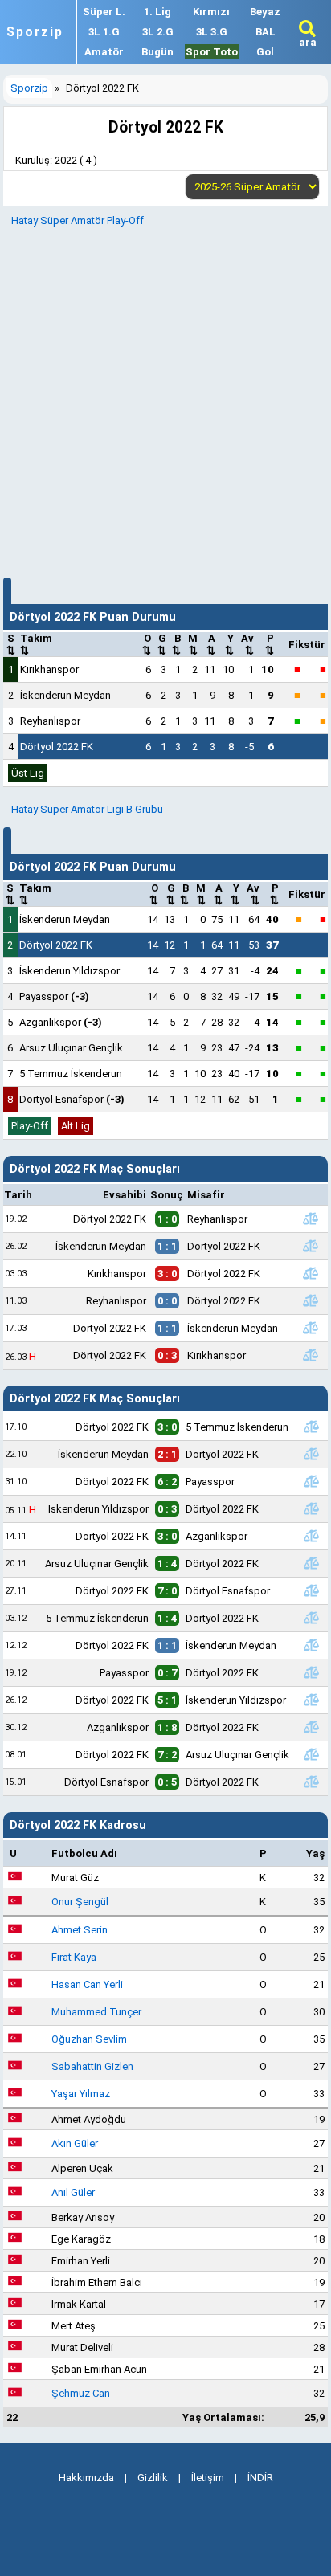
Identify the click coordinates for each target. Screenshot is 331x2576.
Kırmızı (211, 12)
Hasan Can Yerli (87, 1984)
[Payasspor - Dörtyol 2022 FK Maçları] (312, 1672)
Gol (265, 52)
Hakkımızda (86, 2478)
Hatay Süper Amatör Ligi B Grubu (87, 809)
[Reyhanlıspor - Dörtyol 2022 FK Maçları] (310, 1300)
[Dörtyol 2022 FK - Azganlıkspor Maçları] (312, 1536)
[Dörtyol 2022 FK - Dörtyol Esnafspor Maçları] (312, 1590)
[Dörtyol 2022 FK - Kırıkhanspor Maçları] (310, 1355)
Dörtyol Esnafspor (72, 1099)
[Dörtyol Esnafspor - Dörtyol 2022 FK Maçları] (312, 1782)
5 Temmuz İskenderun (71, 1074)
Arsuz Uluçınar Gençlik (71, 1048)
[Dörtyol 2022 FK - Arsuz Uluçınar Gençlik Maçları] (312, 1754)
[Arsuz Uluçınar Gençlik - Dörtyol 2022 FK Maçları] (312, 1563)
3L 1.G (104, 32)
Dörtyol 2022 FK (57, 747)
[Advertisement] (165, 400)
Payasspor (54, 996)
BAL (266, 32)
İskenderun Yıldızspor (69, 971)
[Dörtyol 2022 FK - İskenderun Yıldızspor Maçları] (312, 1700)
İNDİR (260, 2478)
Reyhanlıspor (50, 721)
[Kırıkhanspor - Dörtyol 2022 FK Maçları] (310, 1273)
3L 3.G (212, 32)
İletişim (208, 2478)
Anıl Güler (73, 2192)
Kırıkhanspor (49, 670)
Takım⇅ (36, 644)
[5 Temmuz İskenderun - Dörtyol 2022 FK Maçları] (312, 1618)
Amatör (104, 52)
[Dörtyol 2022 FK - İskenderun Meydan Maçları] (310, 1328)
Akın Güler (75, 2143)
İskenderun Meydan (65, 695)
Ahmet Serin (80, 1930)
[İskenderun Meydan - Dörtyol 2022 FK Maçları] (310, 1246)
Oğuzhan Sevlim (89, 2039)
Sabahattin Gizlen (92, 2066)
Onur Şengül (80, 1902)
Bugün (157, 52)
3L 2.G (158, 32)
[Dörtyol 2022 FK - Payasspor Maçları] (312, 1481)
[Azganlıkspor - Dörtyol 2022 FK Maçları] (312, 1727)
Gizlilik (153, 2478)
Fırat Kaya (74, 1957)
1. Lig (157, 12)
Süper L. (104, 12)
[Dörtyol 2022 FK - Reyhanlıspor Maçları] (310, 1219)
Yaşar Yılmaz (81, 2094)
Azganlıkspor (61, 1022)
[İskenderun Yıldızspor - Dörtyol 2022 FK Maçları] (312, 1508)
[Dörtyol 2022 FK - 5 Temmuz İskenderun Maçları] (312, 1427)
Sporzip (35, 32)
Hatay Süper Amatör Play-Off (78, 220)
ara (308, 42)
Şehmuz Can (81, 2393)
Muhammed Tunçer (96, 2012)
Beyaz (265, 12)
